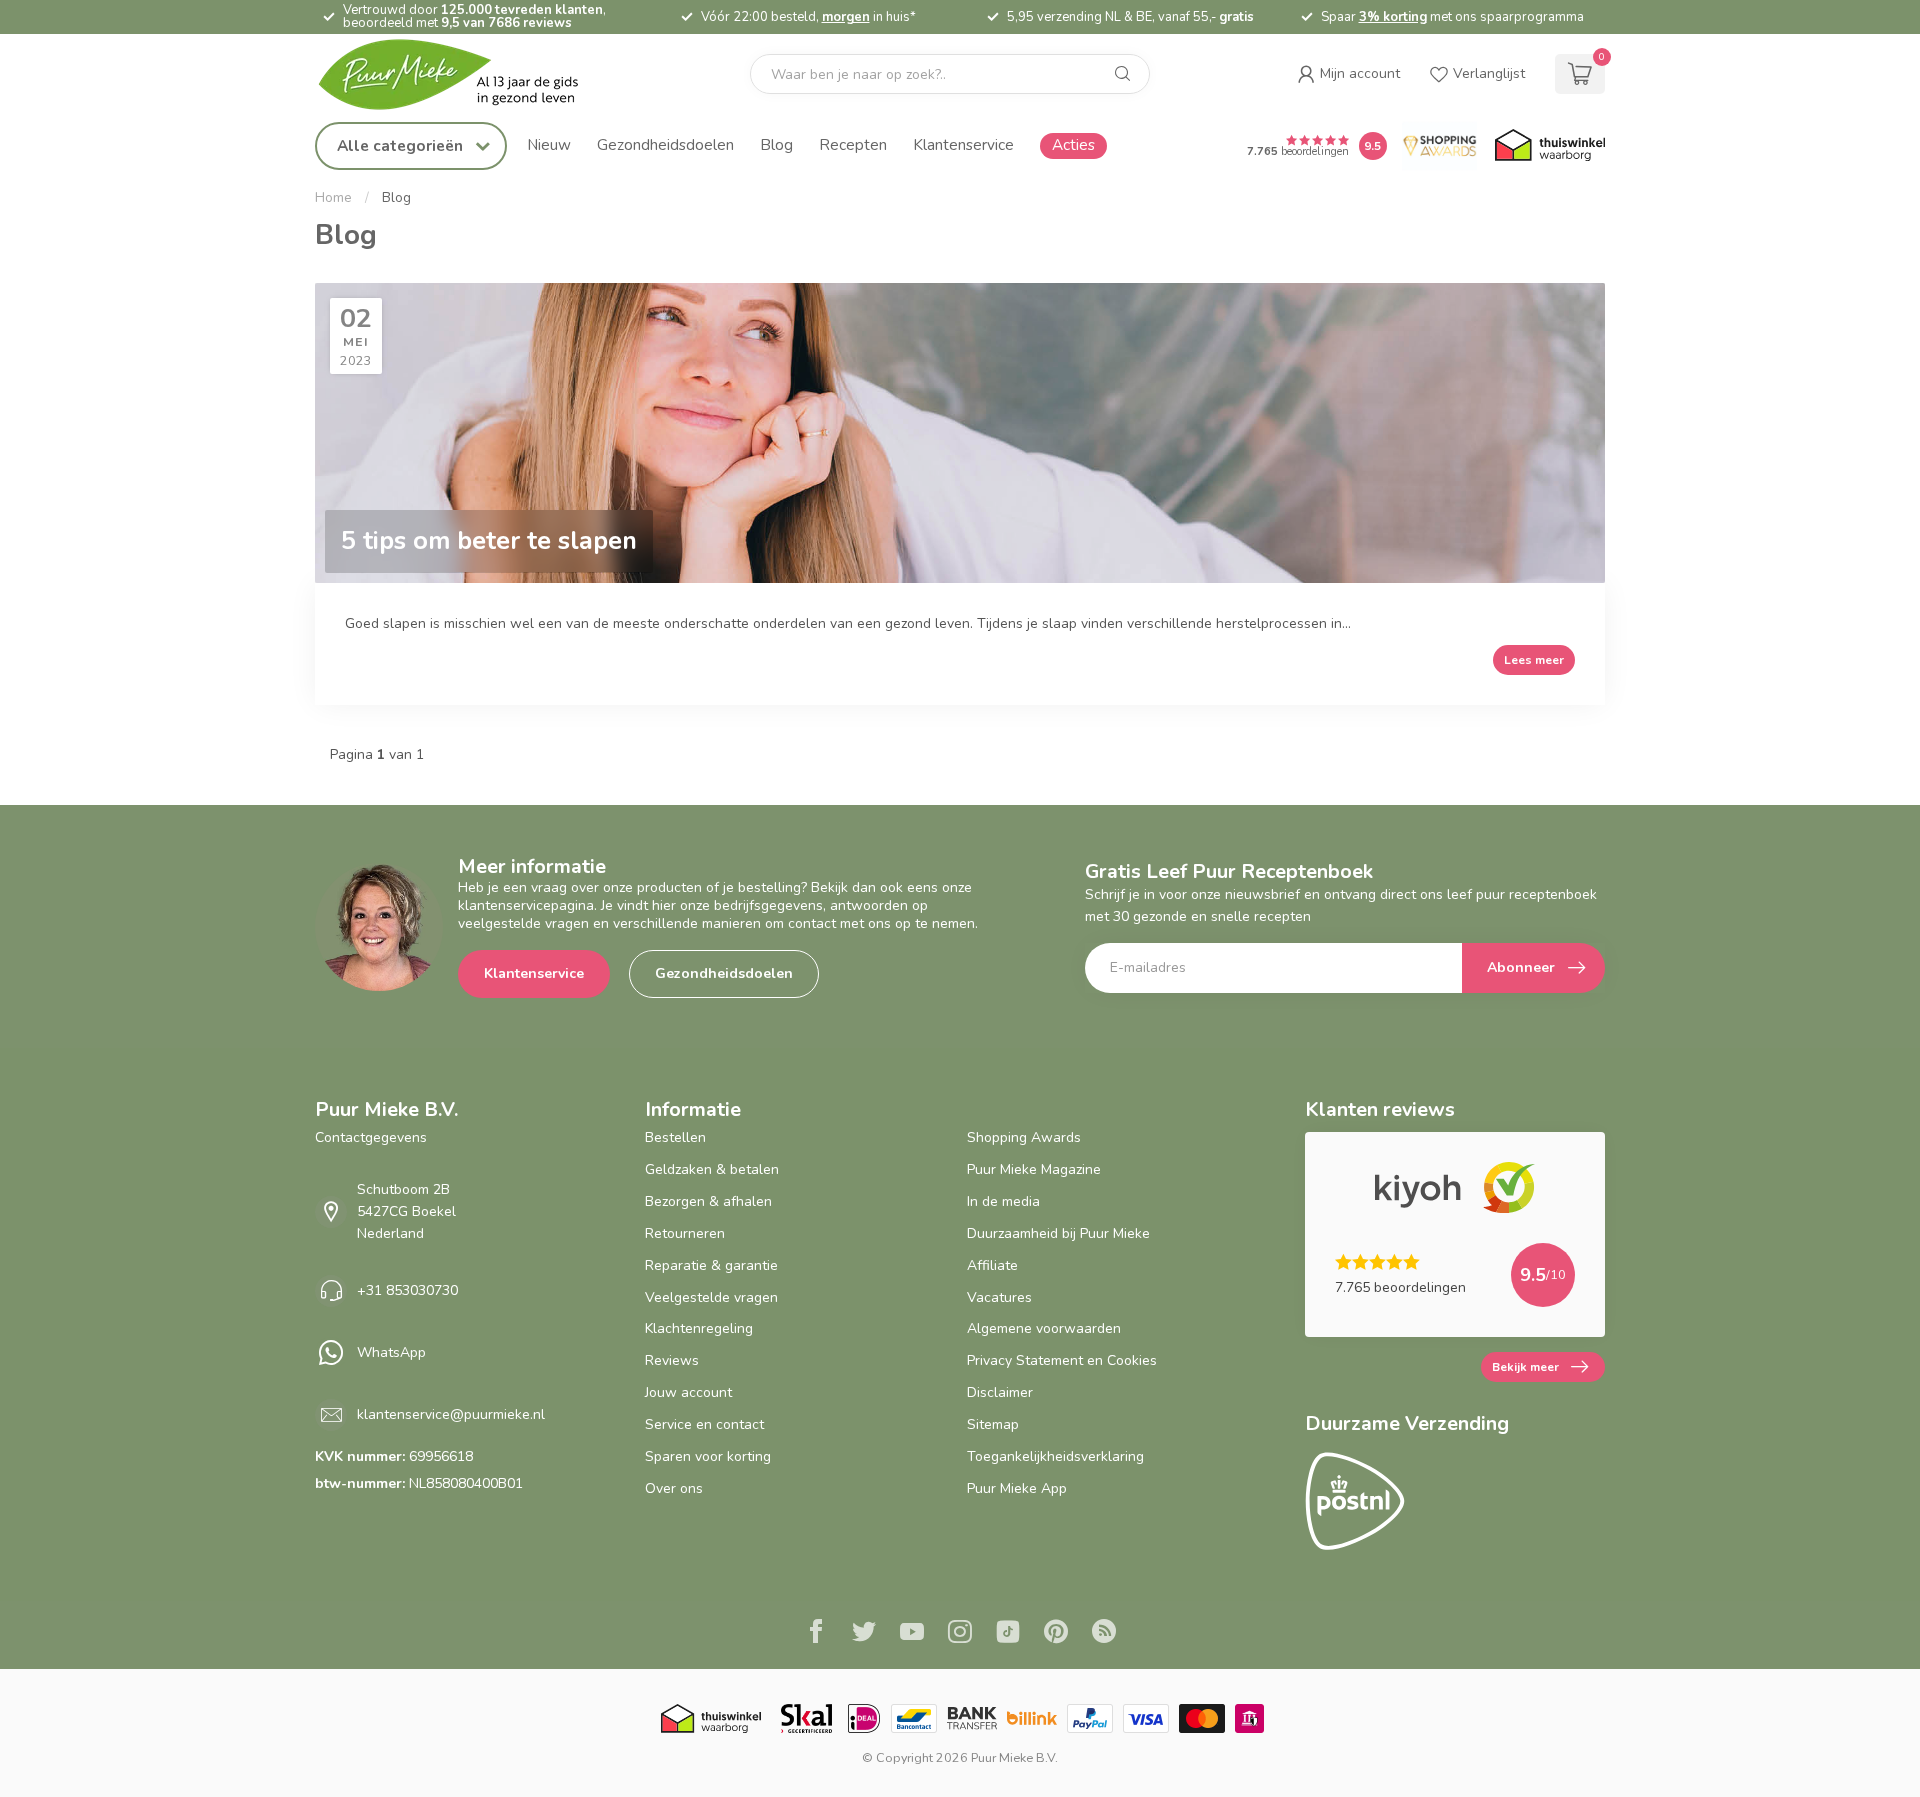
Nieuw (549, 144)
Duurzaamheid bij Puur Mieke (1058, 1233)
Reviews (672, 1360)
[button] (1348, 74)
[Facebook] (816, 1634)
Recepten (853, 144)
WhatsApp (391, 1352)
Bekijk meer (1525, 1367)
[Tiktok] (1008, 1634)
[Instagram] (960, 1634)
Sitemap (993, 1424)
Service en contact (704, 1424)
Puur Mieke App (1017, 1488)
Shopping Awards (1024, 1137)
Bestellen (675, 1137)
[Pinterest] (1056, 1634)
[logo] (465, 74)
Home (333, 198)
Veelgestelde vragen (711, 1297)
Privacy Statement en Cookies (1062, 1360)
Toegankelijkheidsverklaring (1055, 1456)
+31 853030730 (407, 1290)
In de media (1003, 1201)
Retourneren (685, 1233)
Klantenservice (963, 144)
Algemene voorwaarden (1044, 1328)
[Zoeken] (1123, 74)
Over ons (674, 1488)
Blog (776, 144)
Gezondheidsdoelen (665, 144)
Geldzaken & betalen (712, 1169)
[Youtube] (912, 1634)
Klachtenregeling (699, 1328)
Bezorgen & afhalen (708, 1201)
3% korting (1393, 17)
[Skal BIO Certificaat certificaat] (806, 1718)
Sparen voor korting (708, 1456)
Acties (1073, 144)
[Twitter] (864, 1634)
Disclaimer (1000, 1392)
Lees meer (1534, 660)
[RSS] (1104, 1634)
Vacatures (999, 1297)
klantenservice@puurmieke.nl (451, 1414)
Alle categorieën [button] (402, 145)
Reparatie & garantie (711, 1265)
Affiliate (992, 1265)
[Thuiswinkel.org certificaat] (1550, 146)
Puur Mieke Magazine (1034, 1169)
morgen (846, 17)
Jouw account (688, 1392)
